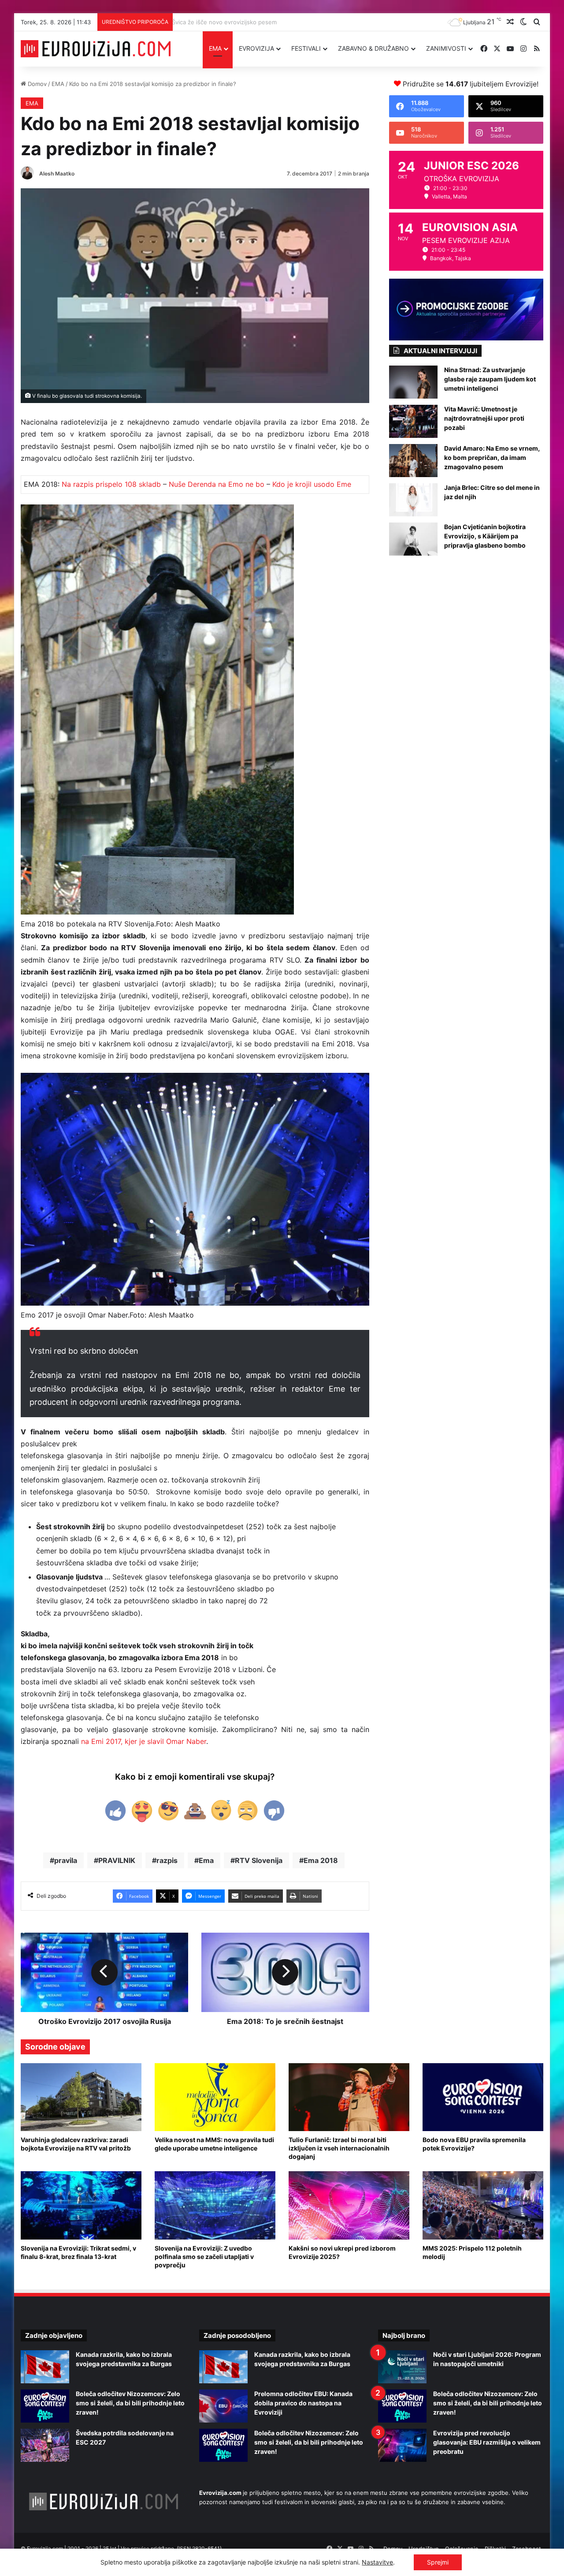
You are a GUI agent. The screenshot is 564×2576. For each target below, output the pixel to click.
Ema (206, 1860)
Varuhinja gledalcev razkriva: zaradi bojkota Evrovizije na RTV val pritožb (76, 2144)
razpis (167, 1860)
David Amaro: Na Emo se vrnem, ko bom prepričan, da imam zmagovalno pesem (492, 457)
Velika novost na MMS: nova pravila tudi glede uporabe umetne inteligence (214, 2144)
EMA (215, 48)
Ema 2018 (321, 1860)
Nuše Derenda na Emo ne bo (217, 484)
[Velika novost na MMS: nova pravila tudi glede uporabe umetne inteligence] (215, 2097)
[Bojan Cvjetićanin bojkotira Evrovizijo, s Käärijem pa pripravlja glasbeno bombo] (413, 539)
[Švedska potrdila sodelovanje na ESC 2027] (45, 2445)
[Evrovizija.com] (96, 49)
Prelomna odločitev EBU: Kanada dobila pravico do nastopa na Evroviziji (303, 2403)
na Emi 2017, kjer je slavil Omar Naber (144, 1741)
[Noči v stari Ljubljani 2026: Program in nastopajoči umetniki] (402, 2367)
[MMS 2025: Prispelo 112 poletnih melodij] (483, 2205)
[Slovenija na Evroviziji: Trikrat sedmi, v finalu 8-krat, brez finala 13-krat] (81, 2205)
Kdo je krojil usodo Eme (312, 484)
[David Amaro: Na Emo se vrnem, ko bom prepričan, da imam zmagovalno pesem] (413, 461)
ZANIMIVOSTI (446, 48)
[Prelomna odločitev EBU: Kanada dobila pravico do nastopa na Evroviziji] (223, 2406)
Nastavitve (377, 2562)
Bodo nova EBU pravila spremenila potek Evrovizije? (474, 2144)
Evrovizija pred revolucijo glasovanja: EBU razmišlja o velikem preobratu (487, 2442)
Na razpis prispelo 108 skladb (111, 484)
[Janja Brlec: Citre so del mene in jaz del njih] (413, 500)
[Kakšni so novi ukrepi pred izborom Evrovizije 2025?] (349, 2205)
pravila (66, 1860)
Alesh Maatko (57, 174)
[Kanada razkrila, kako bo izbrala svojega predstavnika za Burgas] (45, 2367)
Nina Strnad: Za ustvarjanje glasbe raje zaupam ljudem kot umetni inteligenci (490, 379)
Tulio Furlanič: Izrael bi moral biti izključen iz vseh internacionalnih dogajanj (339, 2148)
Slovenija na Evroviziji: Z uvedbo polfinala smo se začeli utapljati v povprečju (204, 2257)
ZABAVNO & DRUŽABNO (373, 48)
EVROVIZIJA (256, 48)
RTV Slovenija (259, 1860)
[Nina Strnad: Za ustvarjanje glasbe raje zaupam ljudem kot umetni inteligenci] (413, 382)
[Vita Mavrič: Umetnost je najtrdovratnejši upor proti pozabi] (413, 421)
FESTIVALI (306, 48)
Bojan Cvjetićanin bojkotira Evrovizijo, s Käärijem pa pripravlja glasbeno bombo (485, 536)
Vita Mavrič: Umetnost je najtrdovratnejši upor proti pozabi (484, 418)
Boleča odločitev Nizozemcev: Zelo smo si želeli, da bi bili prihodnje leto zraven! (130, 2403)
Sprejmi (438, 2562)
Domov (36, 84)
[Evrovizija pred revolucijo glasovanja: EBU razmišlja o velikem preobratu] (402, 2445)
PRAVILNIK (117, 1860)
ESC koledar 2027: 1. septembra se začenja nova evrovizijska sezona (262, 22)
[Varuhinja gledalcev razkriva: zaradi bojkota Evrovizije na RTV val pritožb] (81, 2097)
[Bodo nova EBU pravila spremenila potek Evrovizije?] (483, 2097)
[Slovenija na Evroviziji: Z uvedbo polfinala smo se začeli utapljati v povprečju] (215, 2205)
